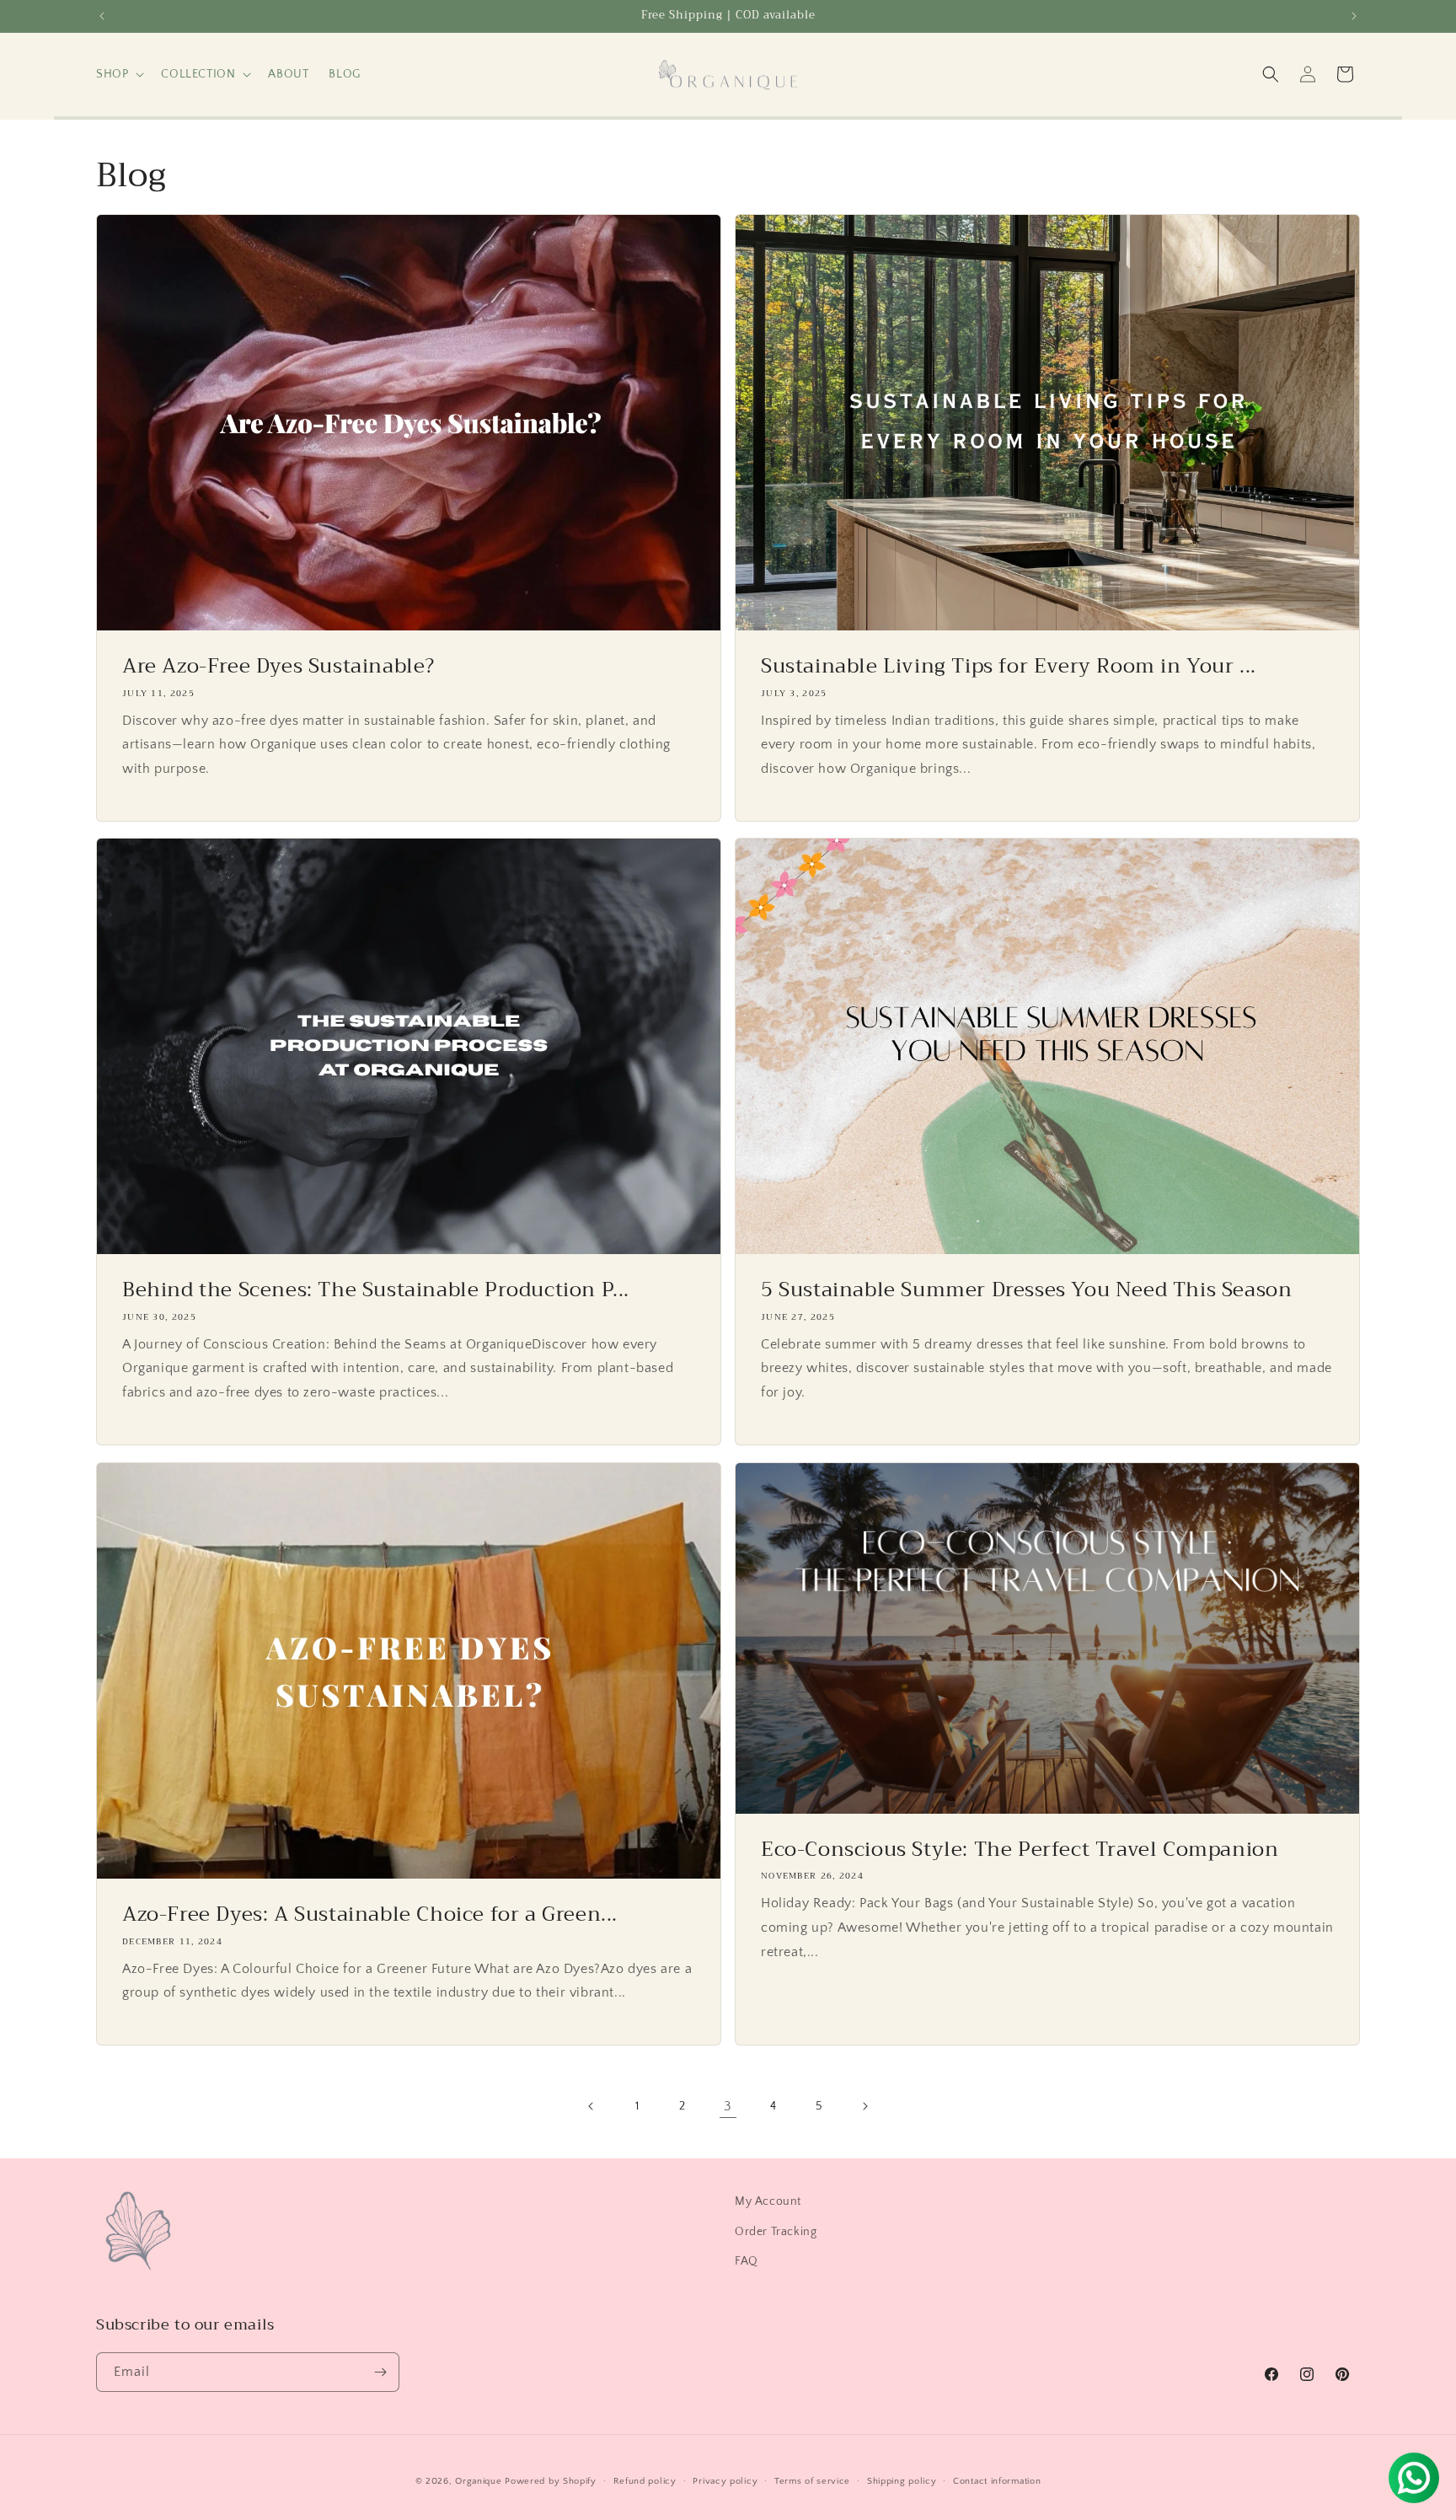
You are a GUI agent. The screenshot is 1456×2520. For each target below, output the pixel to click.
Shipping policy (902, 2481)
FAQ (747, 2261)
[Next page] (864, 2106)
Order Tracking (776, 2232)
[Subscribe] (380, 2372)
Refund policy (645, 2481)
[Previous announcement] (102, 16)
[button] (118, 74)
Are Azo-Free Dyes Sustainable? (278, 666)
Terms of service (812, 2481)
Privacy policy (725, 2481)
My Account (768, 2201)
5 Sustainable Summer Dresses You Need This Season (1026, 1291)
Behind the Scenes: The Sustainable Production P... (376, 1291)
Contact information (997, 2481)
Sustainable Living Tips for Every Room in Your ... (1009, 666)
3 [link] (728, 2106)
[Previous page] (591, 2106)
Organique (478, 2481)
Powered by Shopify (551, 2481)
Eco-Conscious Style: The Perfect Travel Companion (1020, 1850)
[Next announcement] (1354, 16)
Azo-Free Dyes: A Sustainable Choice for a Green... (370, 1915)
